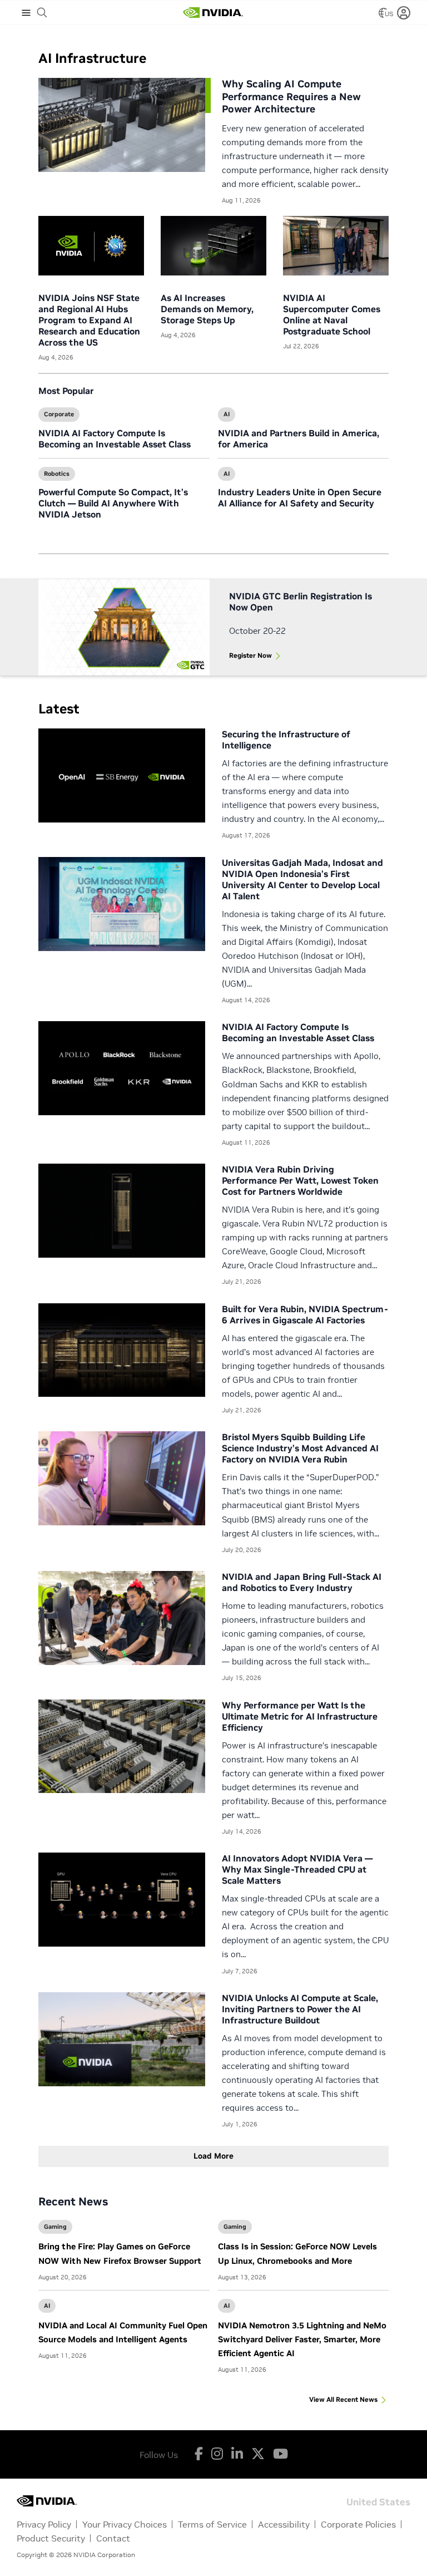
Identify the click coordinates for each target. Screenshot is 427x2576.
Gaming (55, 2227)
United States (378, 2501)
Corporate (59, 414)
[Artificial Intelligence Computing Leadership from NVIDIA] (213, 13)
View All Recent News (343, 2399)
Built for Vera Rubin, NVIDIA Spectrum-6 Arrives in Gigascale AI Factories (305, 1314)
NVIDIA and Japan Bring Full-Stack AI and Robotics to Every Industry (302, 1582)
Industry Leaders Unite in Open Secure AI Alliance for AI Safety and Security (300, 498)
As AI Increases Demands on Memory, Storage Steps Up (207, 309)
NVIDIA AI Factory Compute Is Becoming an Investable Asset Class (115, 439)
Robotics (57, 474)
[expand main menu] (26, 13)
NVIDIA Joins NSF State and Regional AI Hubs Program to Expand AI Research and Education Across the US (89, 320)
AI (227, 414)
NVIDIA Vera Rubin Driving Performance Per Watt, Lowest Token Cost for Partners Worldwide (300, 1180)
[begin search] (42, 13)
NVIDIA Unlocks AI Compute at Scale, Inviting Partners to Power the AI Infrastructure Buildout (300, 2009)
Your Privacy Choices (125, 2524)
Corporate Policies (358, 2524)
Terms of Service (212, 2524)
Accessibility (284, 2524)
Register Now (250, 655)
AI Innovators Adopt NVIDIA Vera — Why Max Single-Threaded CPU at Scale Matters (297, 1869)
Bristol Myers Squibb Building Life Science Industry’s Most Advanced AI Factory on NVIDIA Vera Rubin (300, 1448)
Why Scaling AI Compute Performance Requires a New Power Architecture (291, 96)
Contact (113, 2538)
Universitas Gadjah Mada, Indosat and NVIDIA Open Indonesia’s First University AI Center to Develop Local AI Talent (302, 879)
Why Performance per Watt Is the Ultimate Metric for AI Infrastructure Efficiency (300, 1716)
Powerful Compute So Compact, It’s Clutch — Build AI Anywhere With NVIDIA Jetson (113, 503)
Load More (213, 2156)
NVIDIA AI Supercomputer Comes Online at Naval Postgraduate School (332, 314)
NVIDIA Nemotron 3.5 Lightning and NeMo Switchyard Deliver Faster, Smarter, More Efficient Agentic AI (302, 2339)
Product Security (51, 2538)
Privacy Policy (44, 2524)
